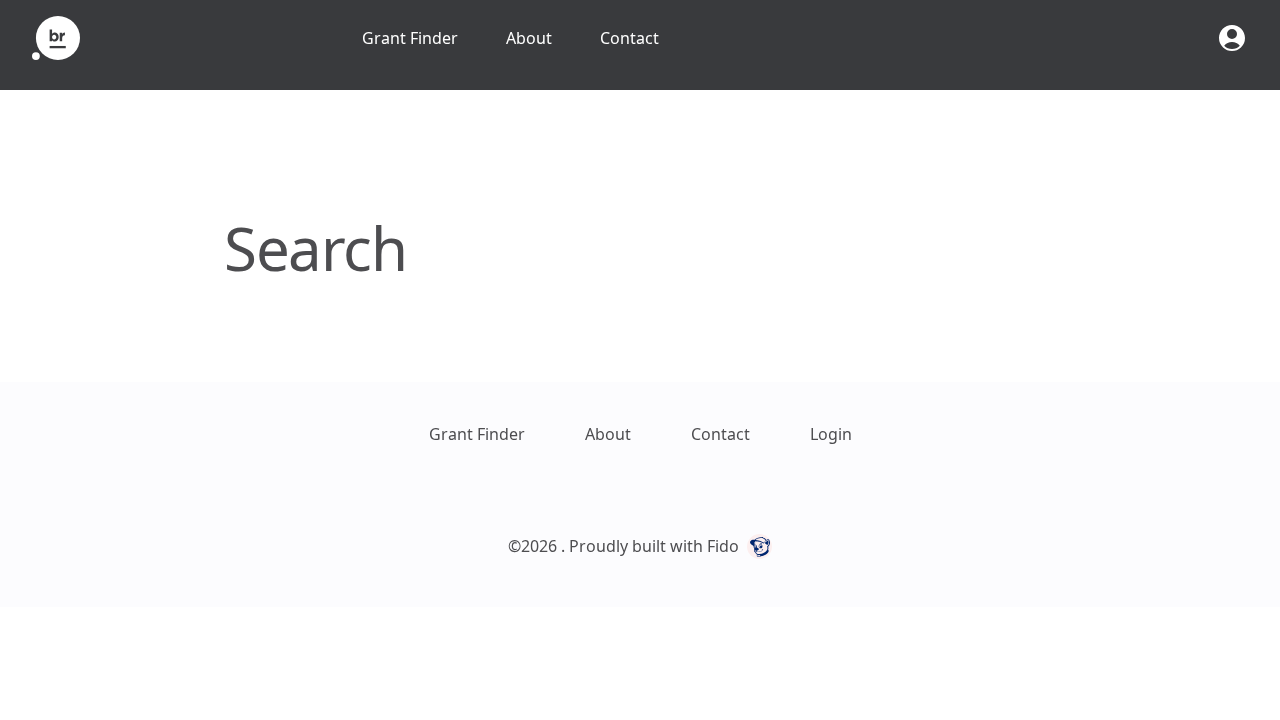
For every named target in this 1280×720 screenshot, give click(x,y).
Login (831, 434)
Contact (629, 38)
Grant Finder (410, 38)
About (529, 38)
